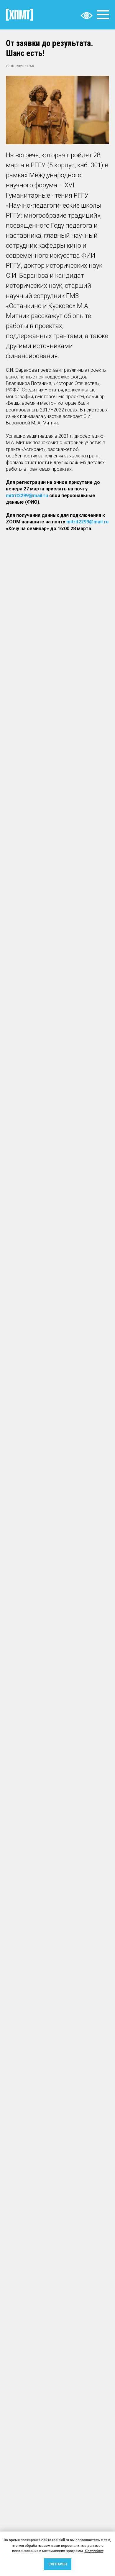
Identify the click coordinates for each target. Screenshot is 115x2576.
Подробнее (94, 2551)
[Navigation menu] (103, 15)
